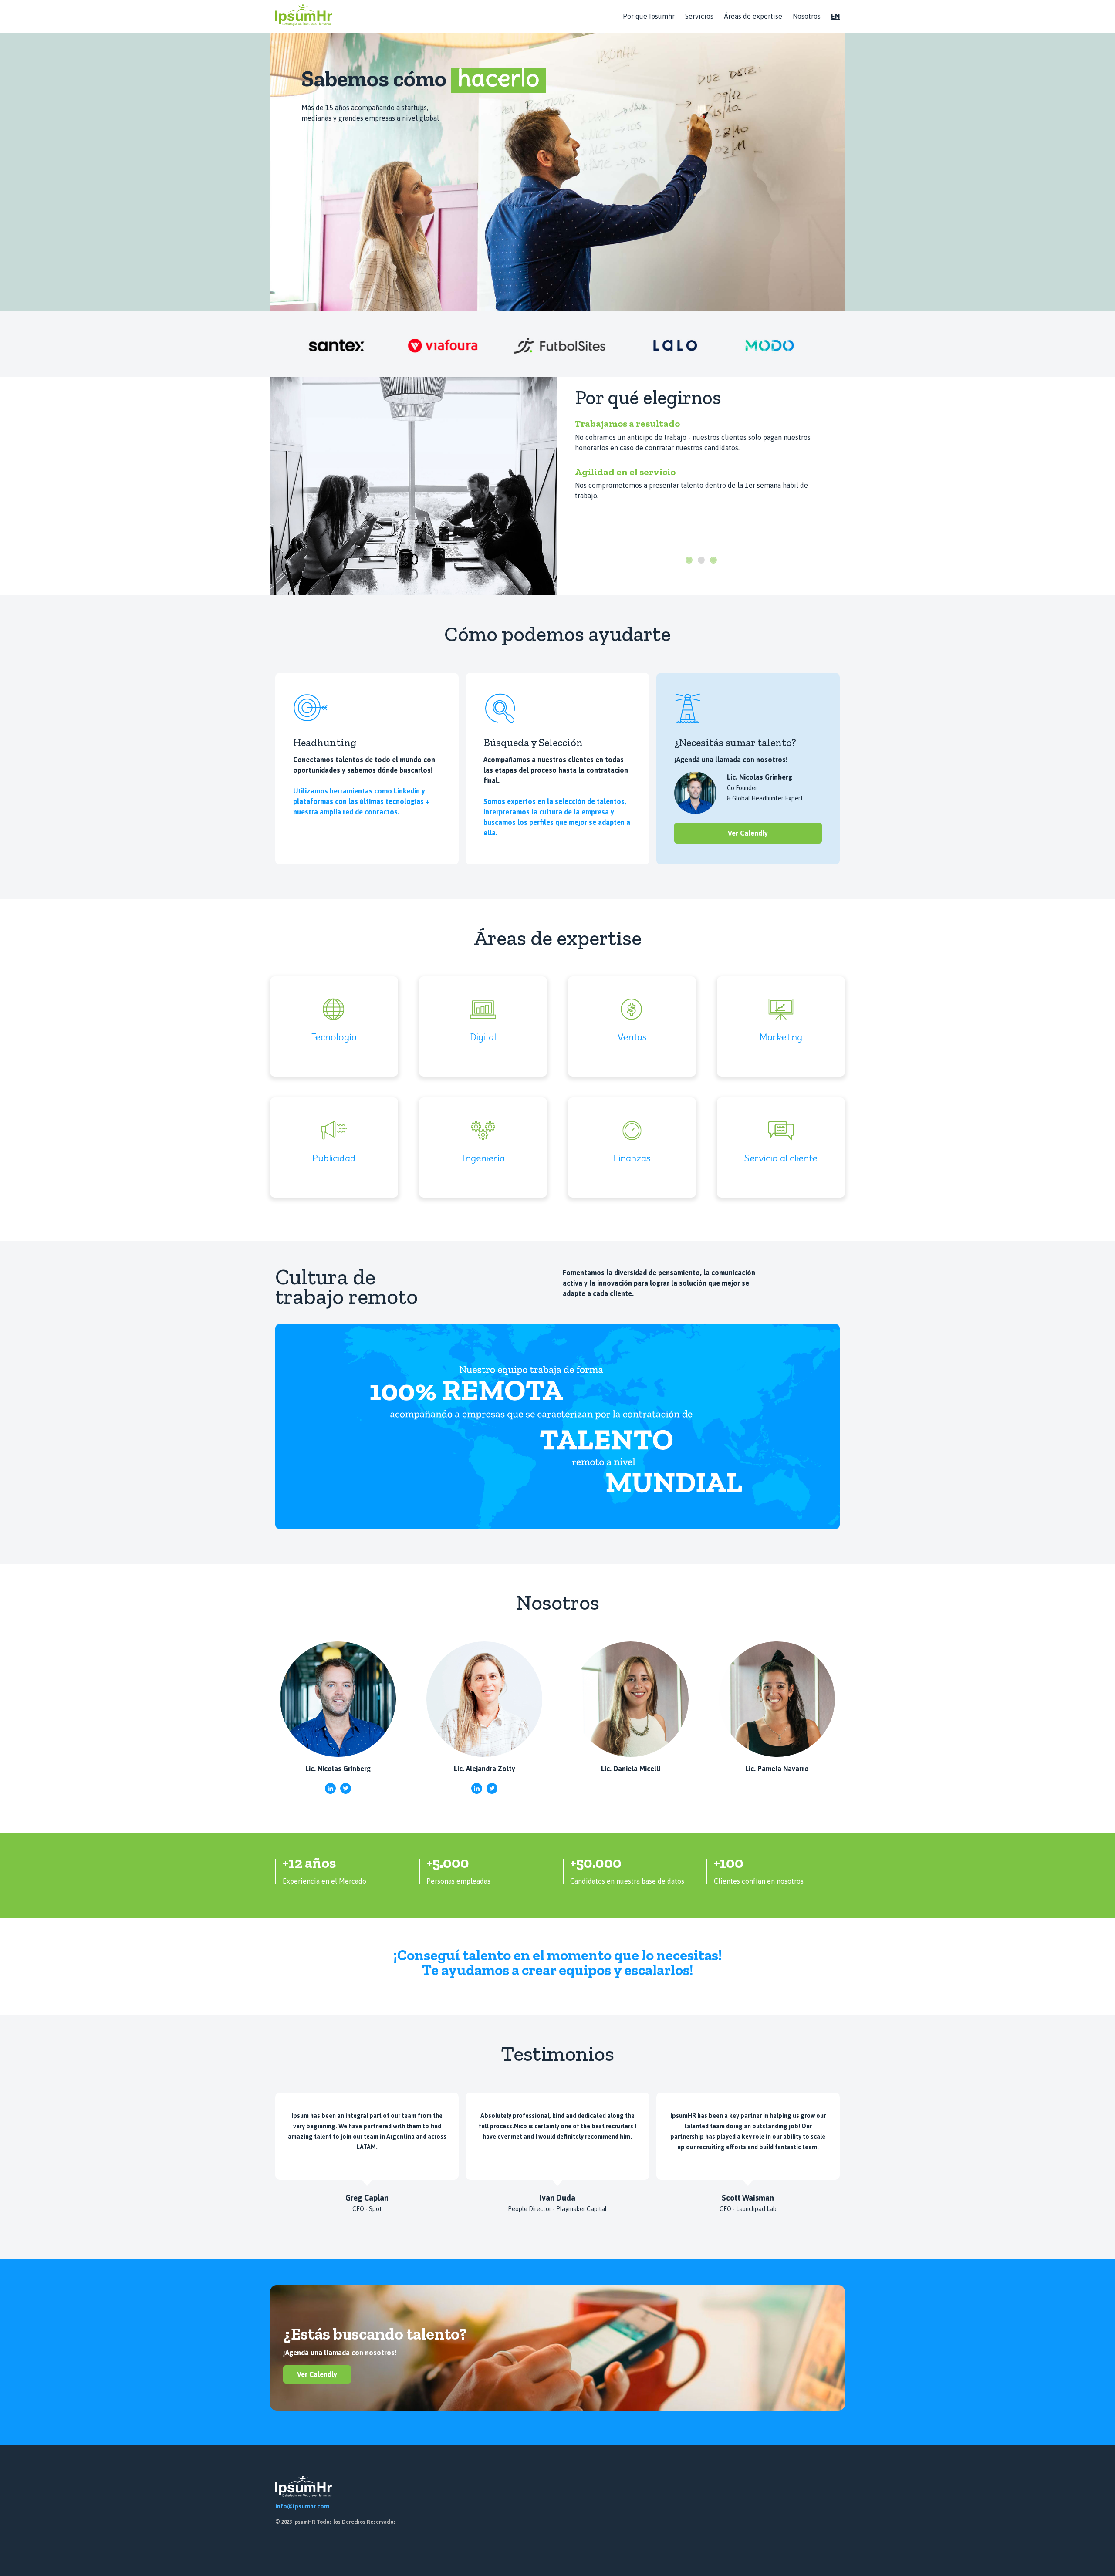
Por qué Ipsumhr (649, 16)
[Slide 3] (713, 560)
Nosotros (807, 16)
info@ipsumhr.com (302, 2506)
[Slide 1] (689, 560)
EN (835, 16)
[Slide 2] (701, 560)
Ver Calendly (748, 833)
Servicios (699, 16)
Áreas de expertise (753, 16)
